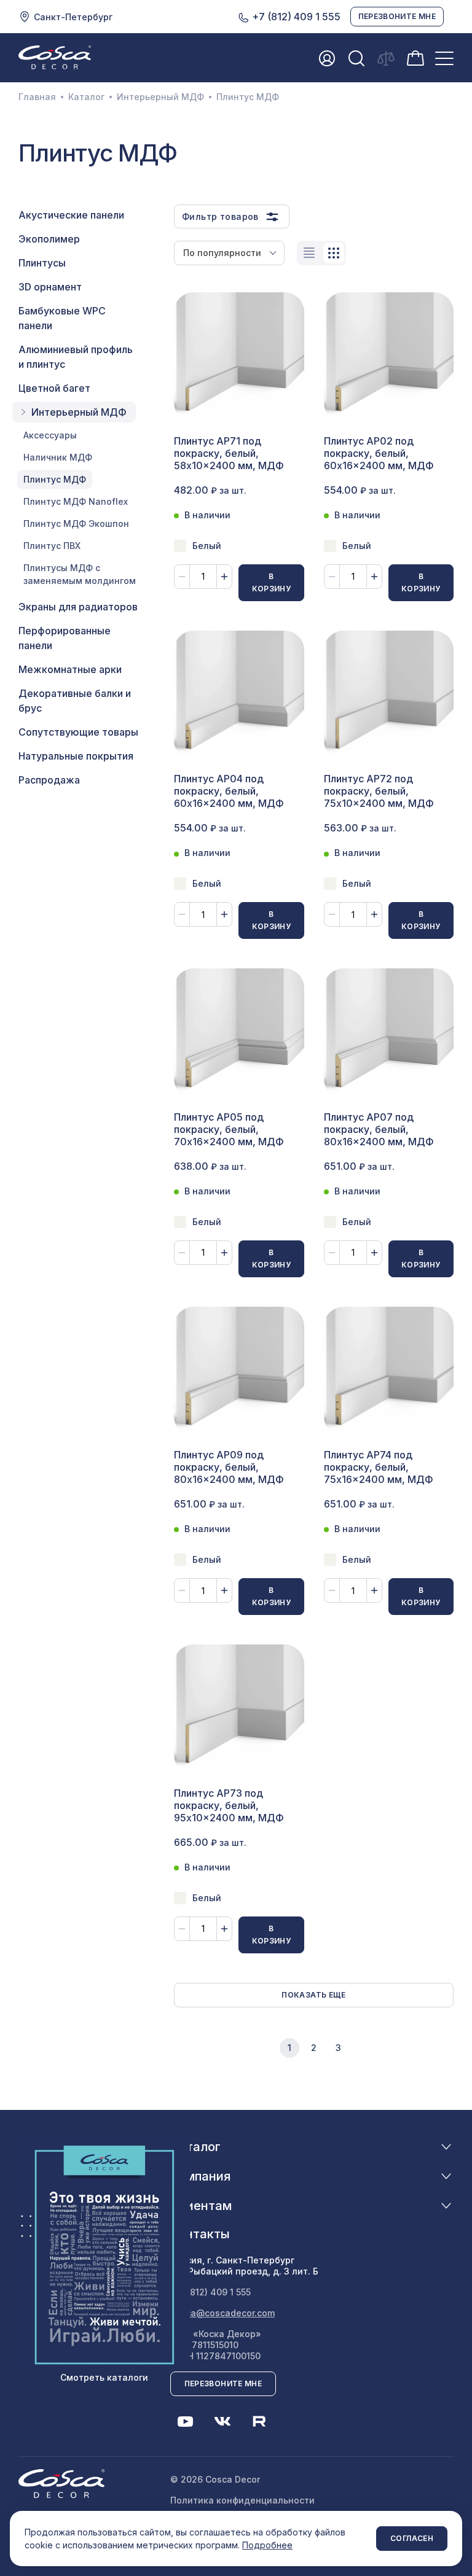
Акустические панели (71, 215)
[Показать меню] (444, 58)
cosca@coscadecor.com (222, 2313)
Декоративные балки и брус (75, 701)
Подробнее (267, 2545)
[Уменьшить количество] (182, 577)
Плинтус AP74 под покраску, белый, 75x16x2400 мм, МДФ (379, 1467)
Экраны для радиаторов (78, 607)
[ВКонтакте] (222, 2421)
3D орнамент (50, 287)
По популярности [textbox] (222, 253)
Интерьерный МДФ (160, 97)
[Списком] (309, 253)
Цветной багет (54, 388)
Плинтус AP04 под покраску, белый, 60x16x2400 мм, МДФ (229, 791)
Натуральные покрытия (76, 756)
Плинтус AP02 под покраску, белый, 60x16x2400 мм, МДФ (379, 453)
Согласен (412, 2538)
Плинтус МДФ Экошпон (76, 523)
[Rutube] (259, 2421)
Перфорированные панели (65, 638)
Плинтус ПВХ (52, 546)
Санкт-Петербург (73, 17)
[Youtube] (186, 2421)
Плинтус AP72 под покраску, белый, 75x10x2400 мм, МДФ (379, 791)
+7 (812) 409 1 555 (295, 17)
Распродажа (49, 780)
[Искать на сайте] (356, 58)
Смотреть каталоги (104, 2377)
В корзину (272, 582)
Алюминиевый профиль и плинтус (76, 357)
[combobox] (229, 253)
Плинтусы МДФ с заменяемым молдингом (80, 574)
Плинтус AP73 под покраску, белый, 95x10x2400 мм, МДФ (229, 1805)
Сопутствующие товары (78, 732)
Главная (37, 97)
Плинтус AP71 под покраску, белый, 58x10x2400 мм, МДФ (229, 453)
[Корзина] (415, 57)
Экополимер (49, 239)
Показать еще (313, 1995)
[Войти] (327, 58)
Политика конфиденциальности (242, 2500)
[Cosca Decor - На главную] (55, 57)
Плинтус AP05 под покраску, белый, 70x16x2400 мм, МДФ (229, 1129)
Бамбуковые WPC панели (62, 318)
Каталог (86, 97)
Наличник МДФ (58, 457)
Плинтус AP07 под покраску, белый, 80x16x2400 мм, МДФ (379, 1129)
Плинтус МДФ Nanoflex (76, 501)
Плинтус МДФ (55, 479)
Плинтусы (42, 263)
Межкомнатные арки (70, 669)
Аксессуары (50, 435)
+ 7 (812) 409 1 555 (210, 2292)
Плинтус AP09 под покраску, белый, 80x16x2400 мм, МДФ (229, 1467)
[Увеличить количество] (224, 577)
